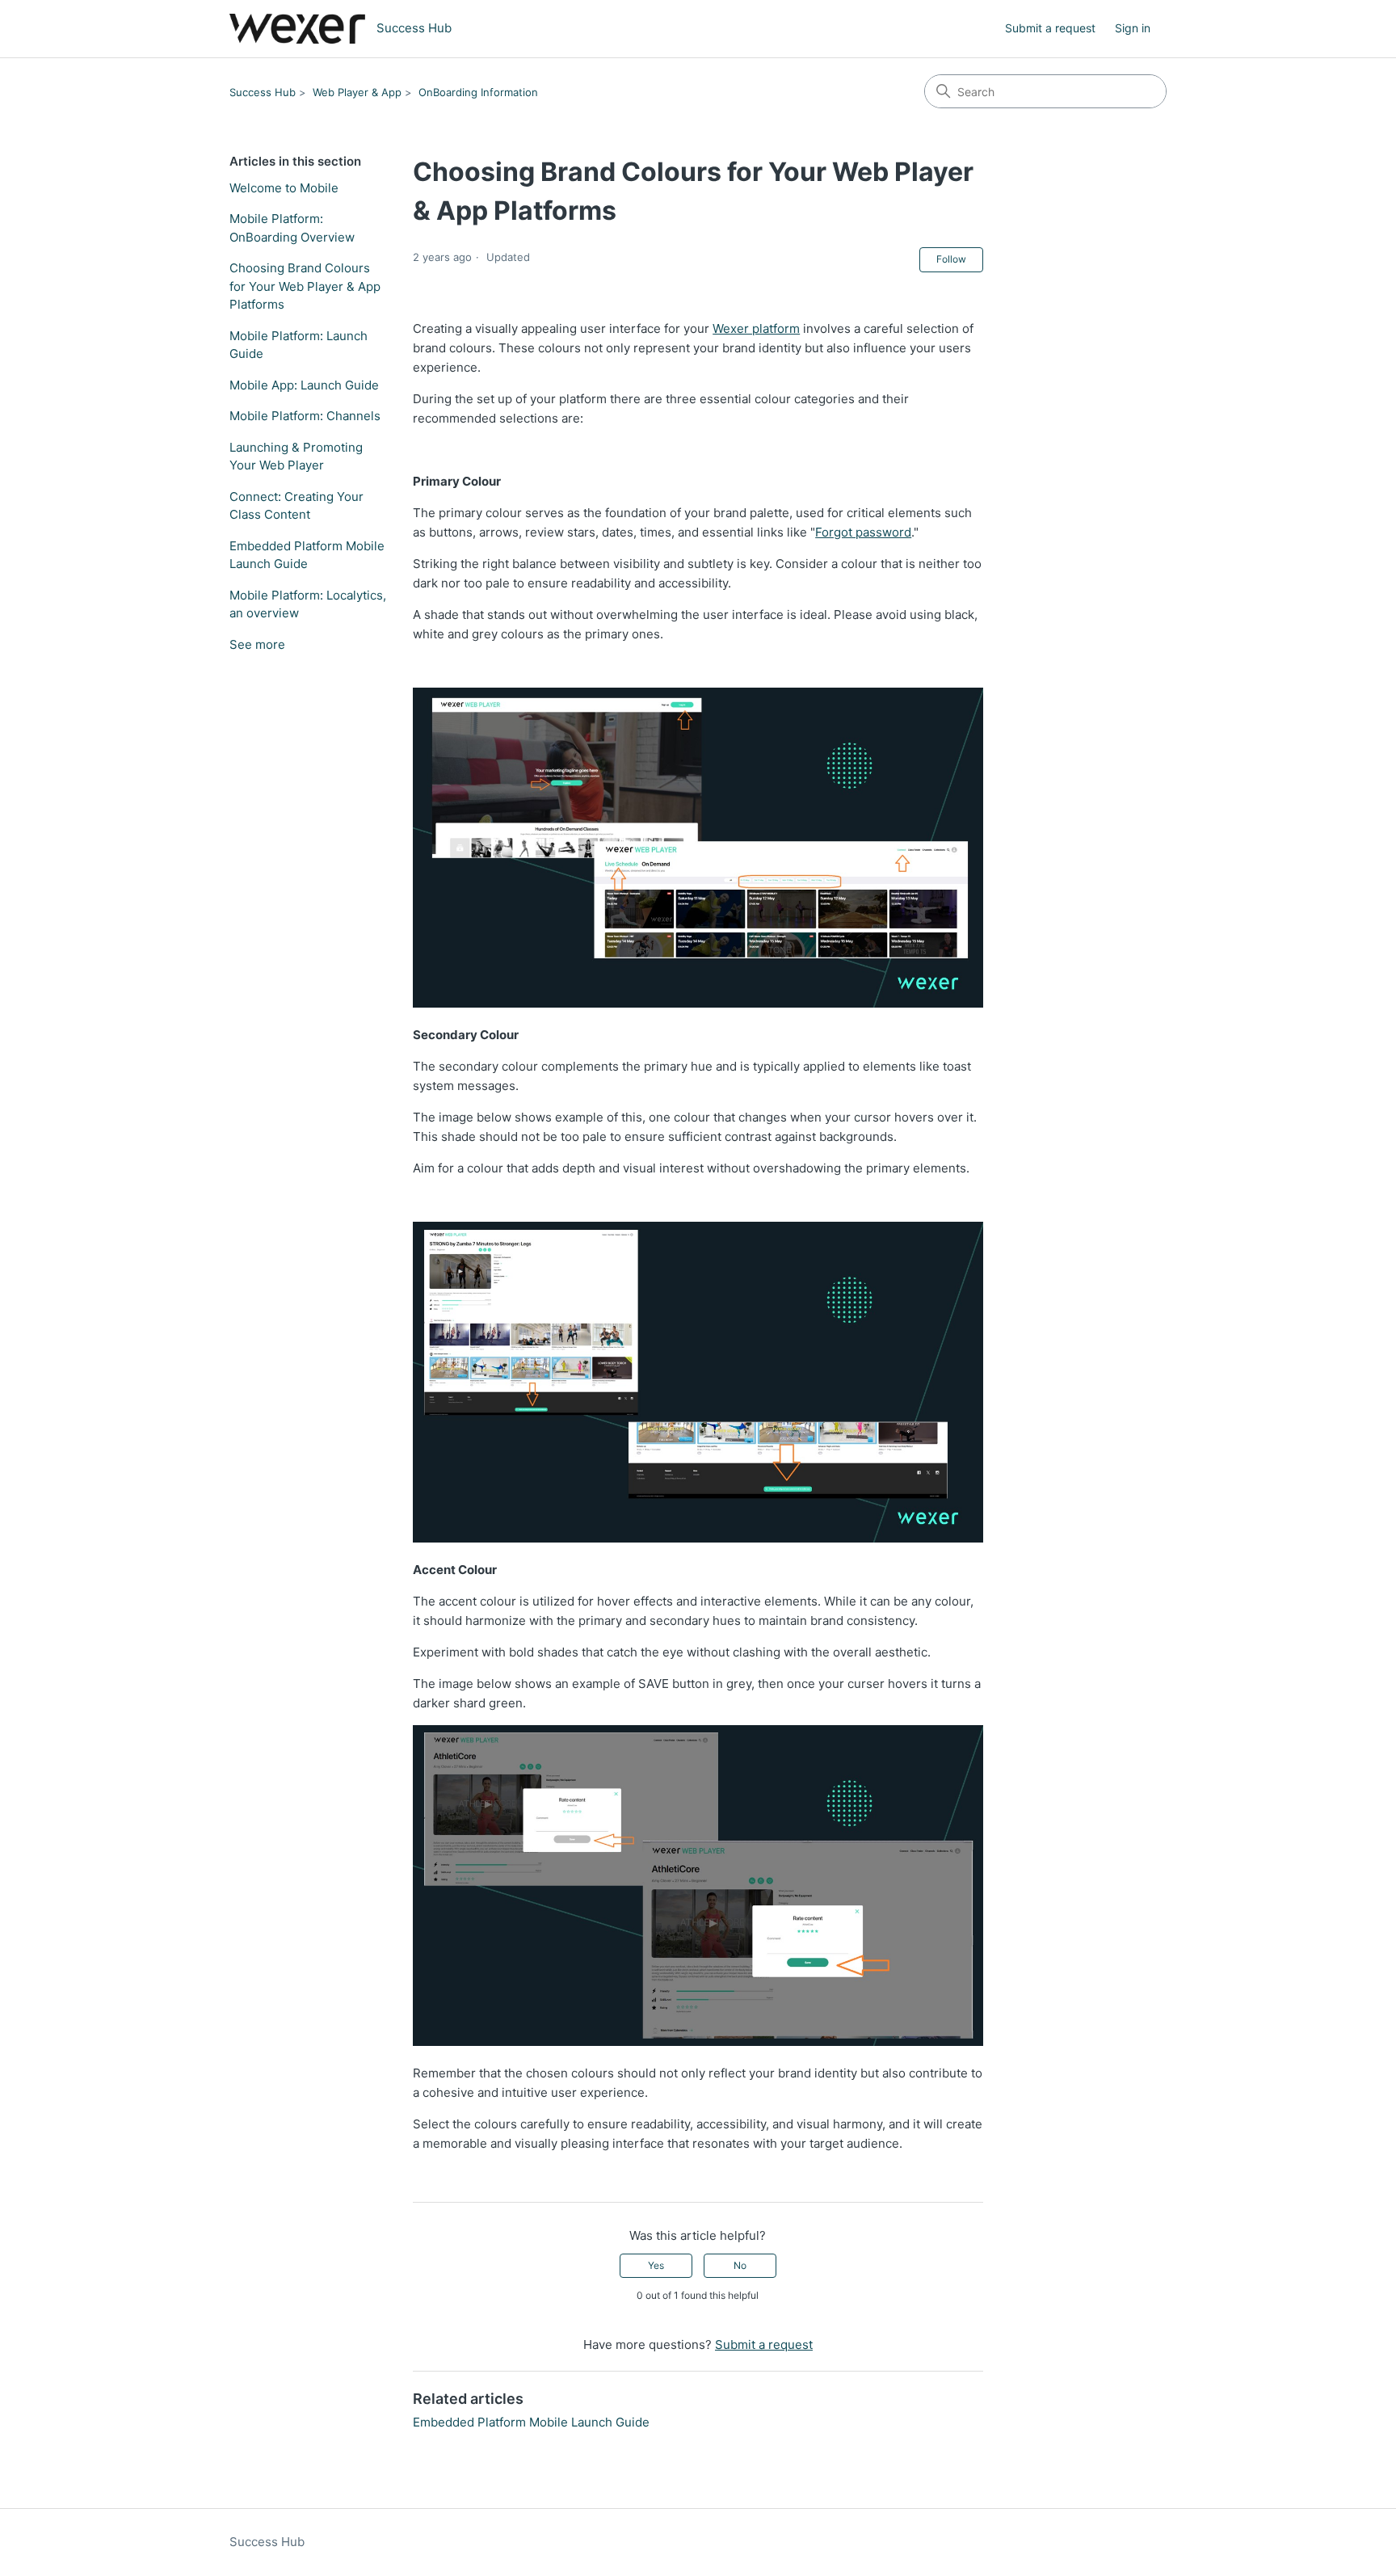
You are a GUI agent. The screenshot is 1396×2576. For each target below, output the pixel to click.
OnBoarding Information (478, 92)
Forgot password (863, 532)
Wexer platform (756, 328)
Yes (656, 2265)
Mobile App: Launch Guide (304, 385)
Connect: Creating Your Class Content (296, 506)
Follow (951, 259)
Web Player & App (357, 92)
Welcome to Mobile (284, 188)
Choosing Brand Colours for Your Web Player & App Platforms (305, 286)
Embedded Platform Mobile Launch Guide (307, 555)
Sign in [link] (1133, 28)
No (740, 2265)
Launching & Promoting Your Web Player (296, 457)
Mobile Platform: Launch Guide (299, 345)
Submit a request (1050, 28)
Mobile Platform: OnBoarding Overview (292, 228)
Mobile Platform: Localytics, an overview (308, 604)
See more (257, 644)
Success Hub (263, 92)
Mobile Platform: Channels (305, 416)
